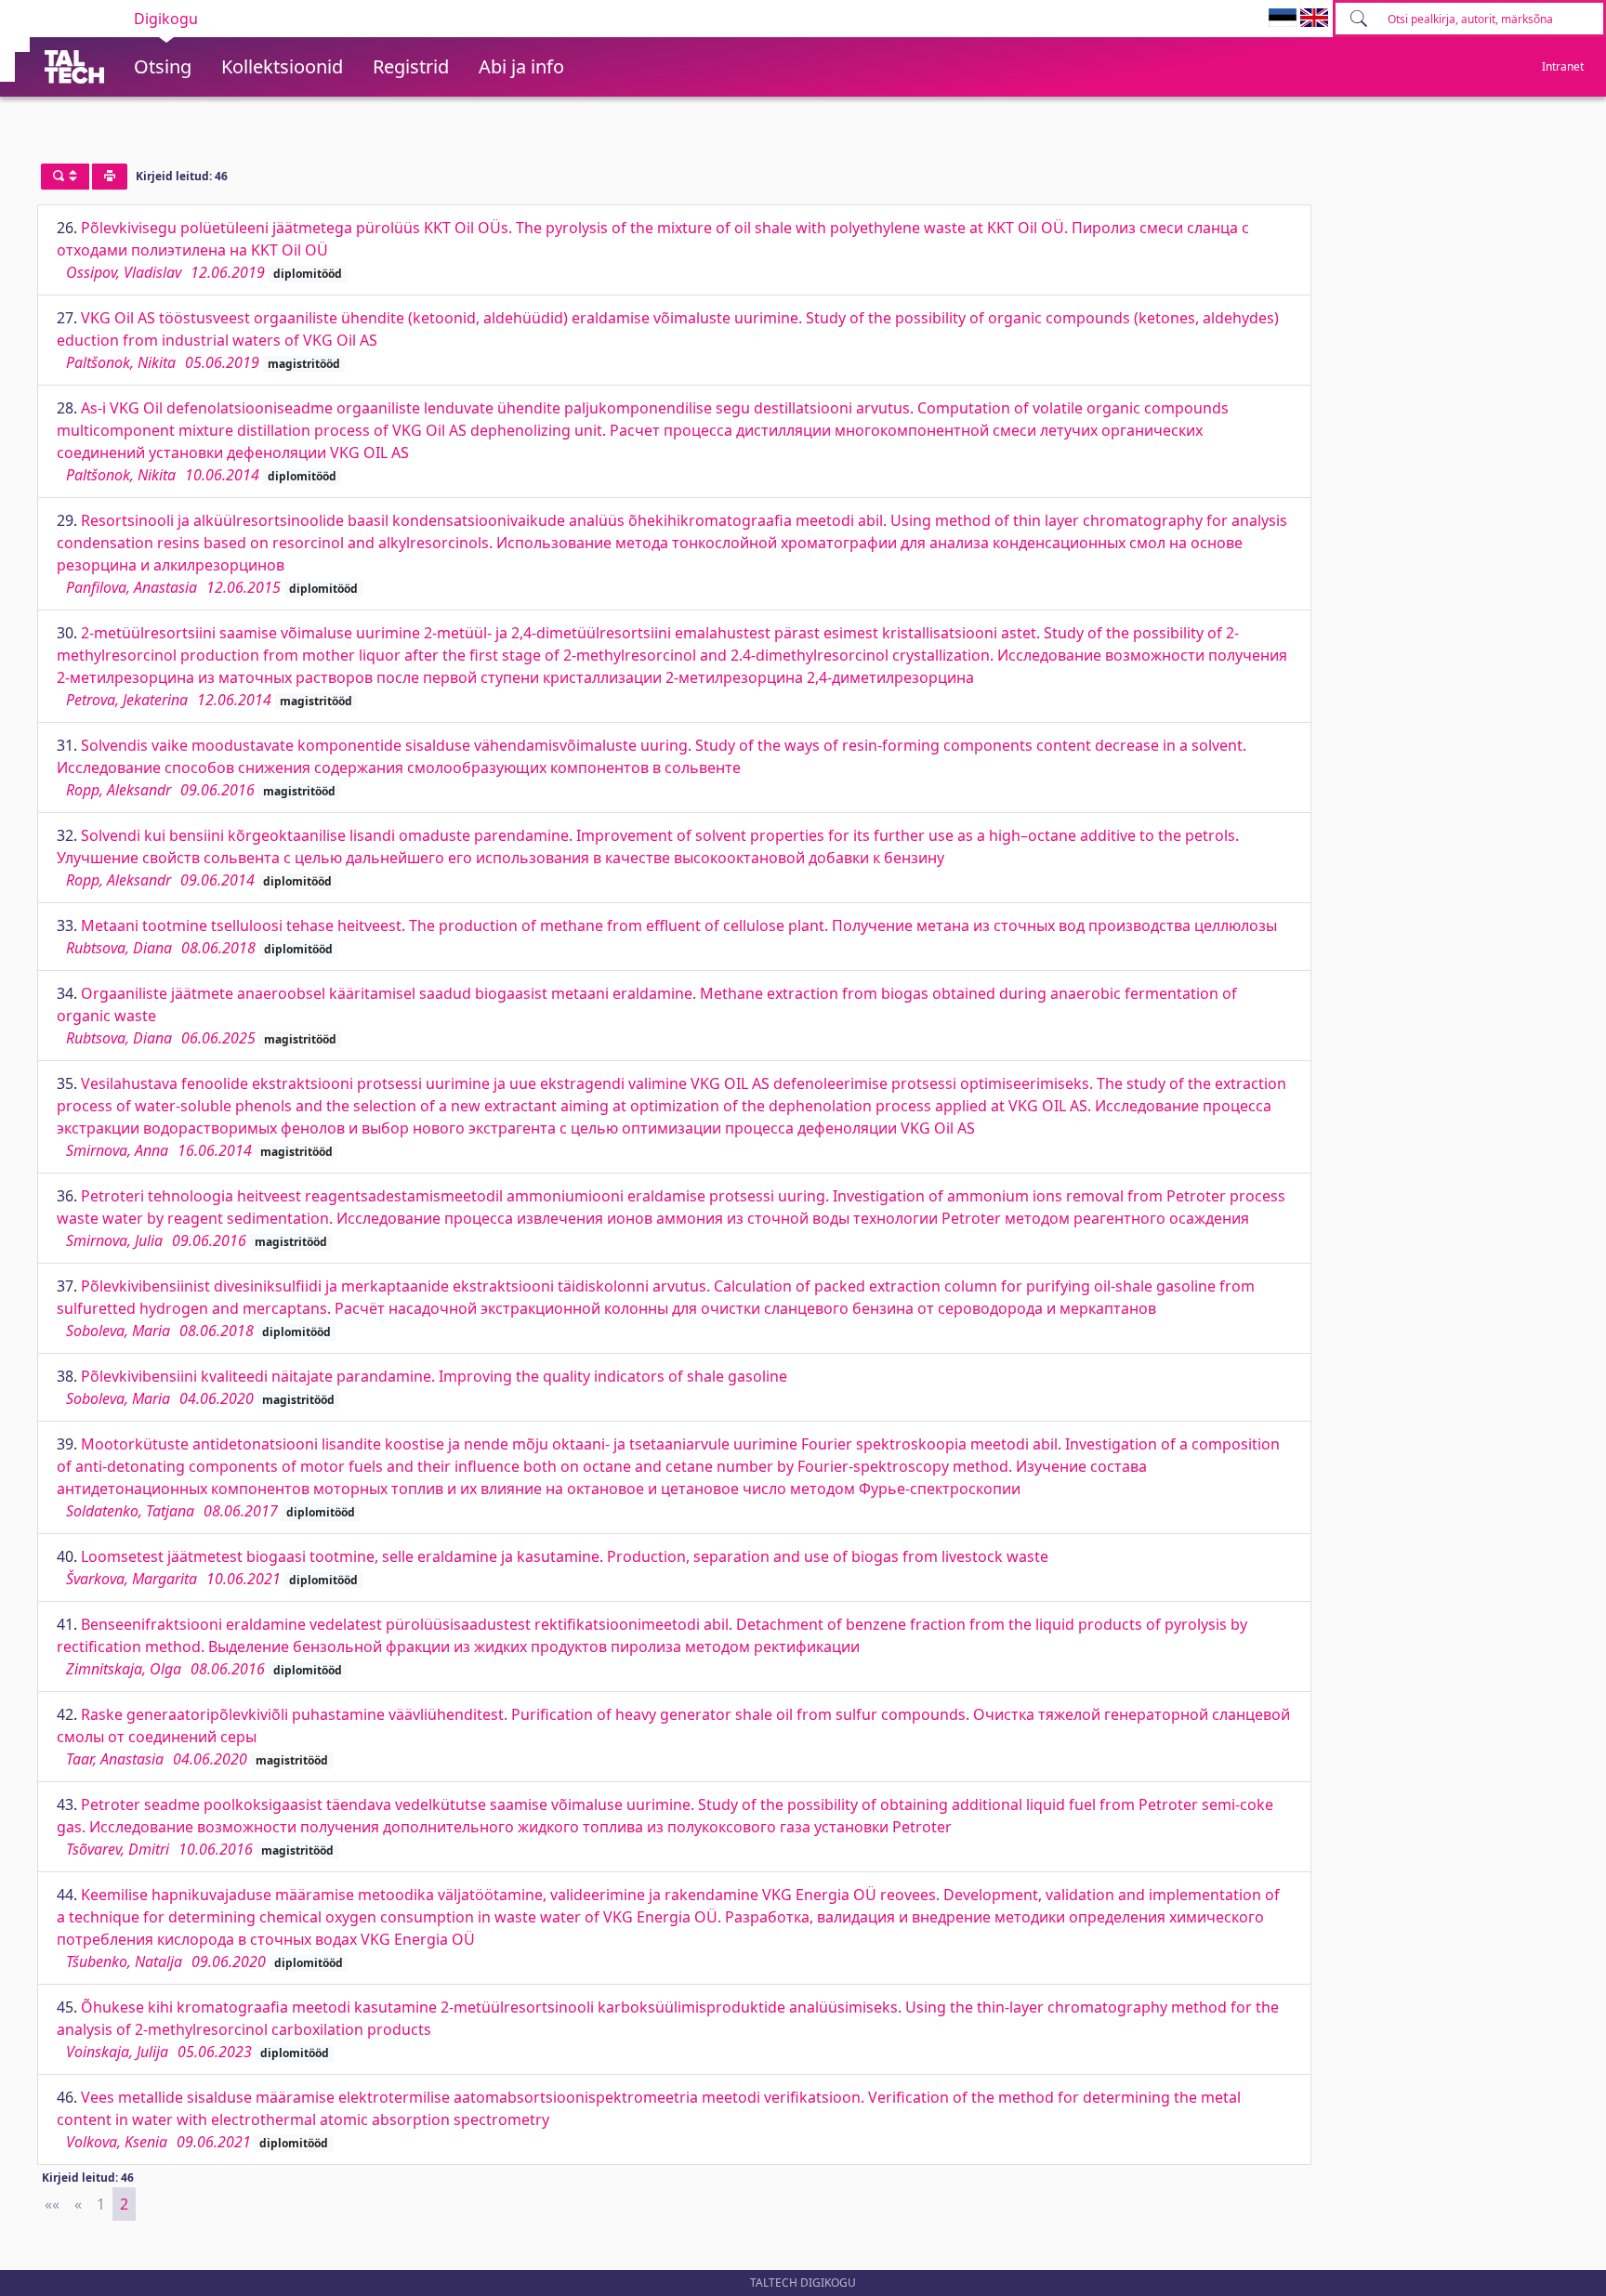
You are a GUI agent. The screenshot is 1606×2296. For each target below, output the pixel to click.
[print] (110, 177)
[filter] (65, 177)
